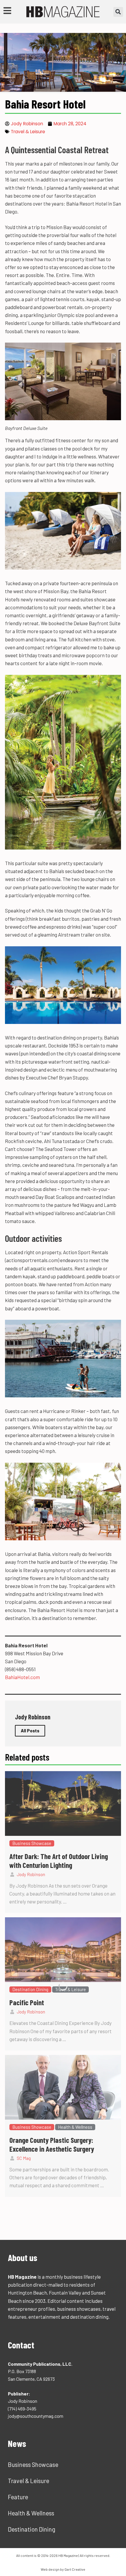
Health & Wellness (31, 2513)
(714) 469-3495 (22, 2409)
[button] (118, 12)
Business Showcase (33, 2465)
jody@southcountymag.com (36, 2416)
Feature (18, 2497)
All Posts (30, 1731)
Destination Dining (32, 2529)
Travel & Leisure (28, 132)
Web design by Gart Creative (63, 2569)
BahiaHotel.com (22, 1677)
